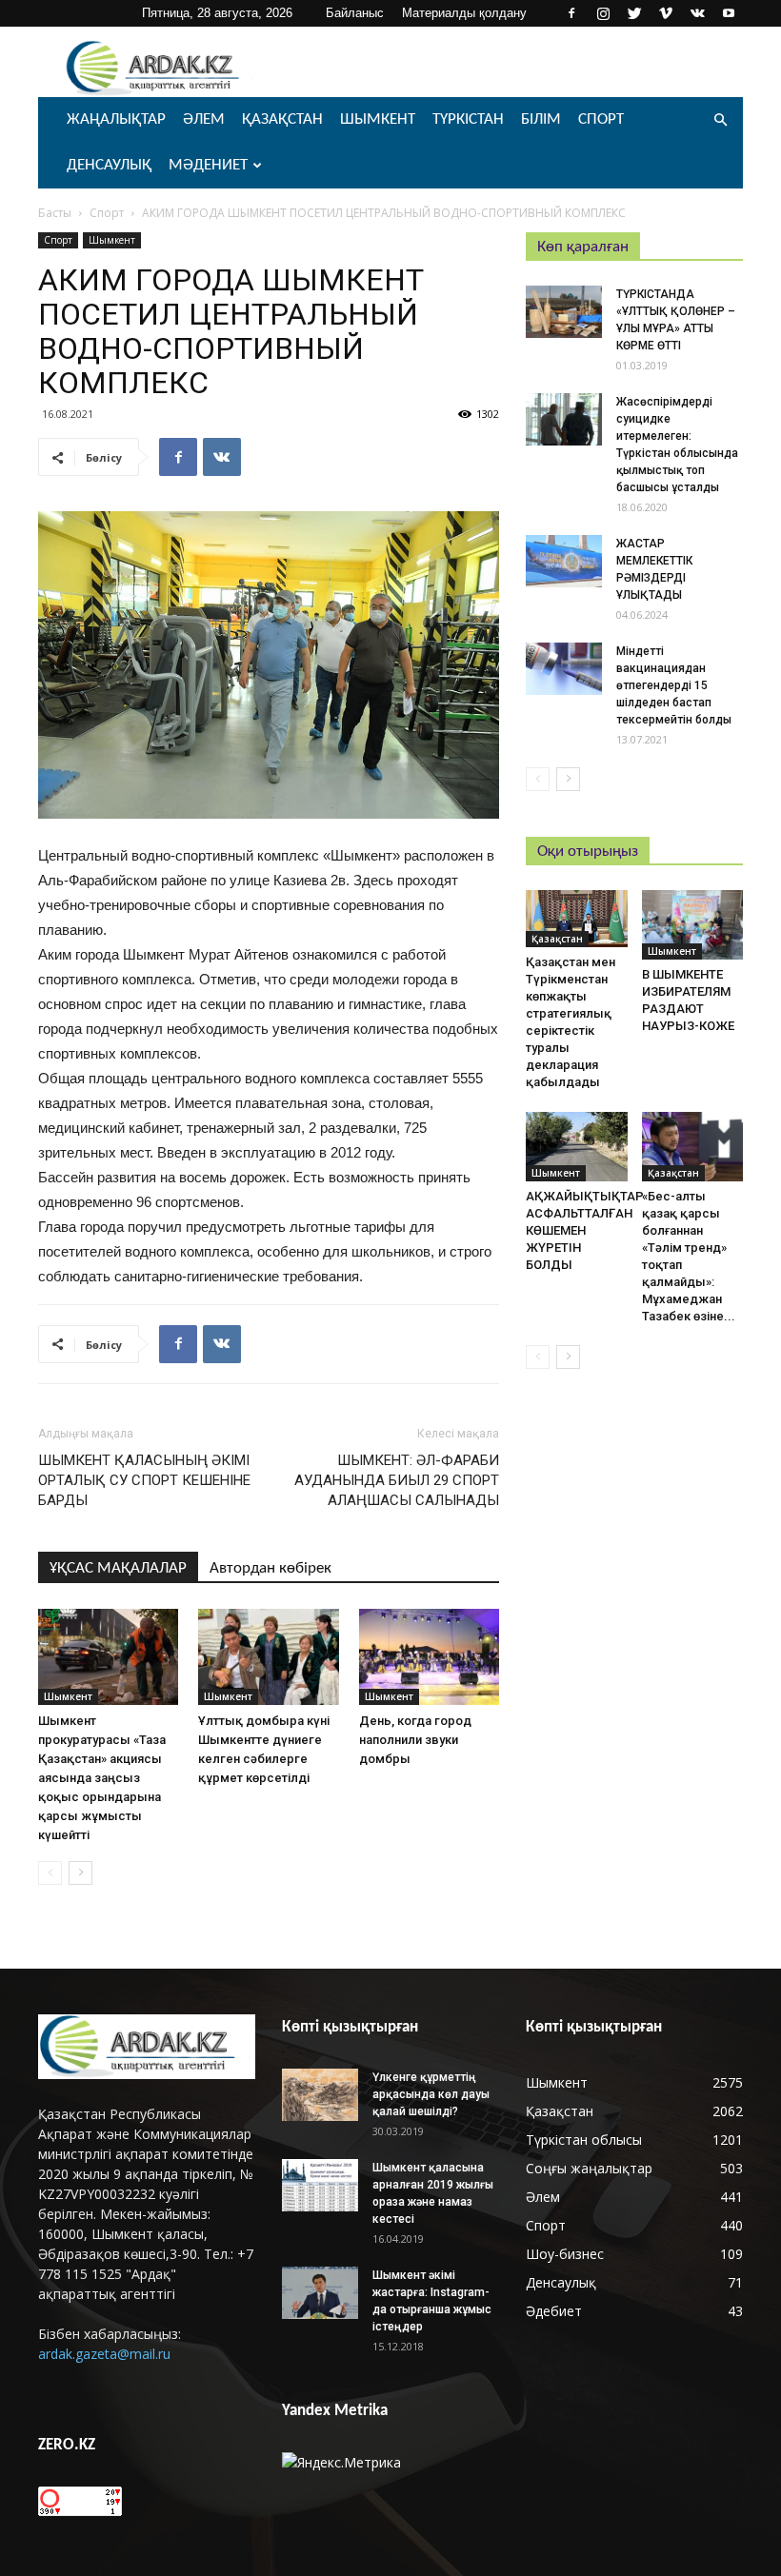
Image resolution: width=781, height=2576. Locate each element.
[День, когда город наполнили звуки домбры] (429, 1657)
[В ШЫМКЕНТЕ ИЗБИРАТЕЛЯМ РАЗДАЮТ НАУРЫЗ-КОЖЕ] (693, 925)
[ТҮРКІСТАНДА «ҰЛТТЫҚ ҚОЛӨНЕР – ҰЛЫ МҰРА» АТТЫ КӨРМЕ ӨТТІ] (564, 312)
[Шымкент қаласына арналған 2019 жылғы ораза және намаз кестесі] (320, 2185)
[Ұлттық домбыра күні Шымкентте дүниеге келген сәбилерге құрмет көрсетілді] (268, 1657)
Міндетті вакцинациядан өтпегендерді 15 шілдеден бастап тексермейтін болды (674, 685)
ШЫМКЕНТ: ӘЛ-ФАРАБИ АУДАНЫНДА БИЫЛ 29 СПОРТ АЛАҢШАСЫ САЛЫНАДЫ (397, 1480)
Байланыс (355, 13)
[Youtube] (729, 13)
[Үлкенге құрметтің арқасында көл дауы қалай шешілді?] (320, 2095)
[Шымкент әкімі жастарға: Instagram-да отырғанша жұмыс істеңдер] (320, 2293)
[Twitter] (634, 13)
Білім (541, 119)
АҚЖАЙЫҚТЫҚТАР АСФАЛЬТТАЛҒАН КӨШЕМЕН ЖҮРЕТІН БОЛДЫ (585, 1230)
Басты (55, 213)
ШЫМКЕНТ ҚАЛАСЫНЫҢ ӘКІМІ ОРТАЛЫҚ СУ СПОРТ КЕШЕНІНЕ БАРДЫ (144, 1480)
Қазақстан (282, 119)
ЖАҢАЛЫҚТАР (116, 119)
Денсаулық (109, 165)
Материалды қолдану (464, 13)
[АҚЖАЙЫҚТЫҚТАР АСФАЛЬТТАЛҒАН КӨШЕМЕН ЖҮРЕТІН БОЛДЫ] (577, 1147)
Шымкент (378, 119)
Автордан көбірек (270, 1568)
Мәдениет (208, 165)
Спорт (601, 119)
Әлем (204, 119)
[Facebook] (571, 13)
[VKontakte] (697, 13)
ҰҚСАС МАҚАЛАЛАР (118, 1568)
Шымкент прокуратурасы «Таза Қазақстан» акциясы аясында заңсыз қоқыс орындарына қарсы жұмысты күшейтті (102, 1778)
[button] (720, 120)
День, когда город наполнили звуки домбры (415, 1740)
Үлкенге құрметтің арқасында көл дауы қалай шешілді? (431, 2094)
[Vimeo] (666, 13)
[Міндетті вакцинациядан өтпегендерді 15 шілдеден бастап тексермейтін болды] (564, 669)
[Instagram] (603, 13)
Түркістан (468, 119)
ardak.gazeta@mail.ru (104, 2354)
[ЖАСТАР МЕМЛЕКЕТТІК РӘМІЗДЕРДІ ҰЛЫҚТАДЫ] (564, 561)
